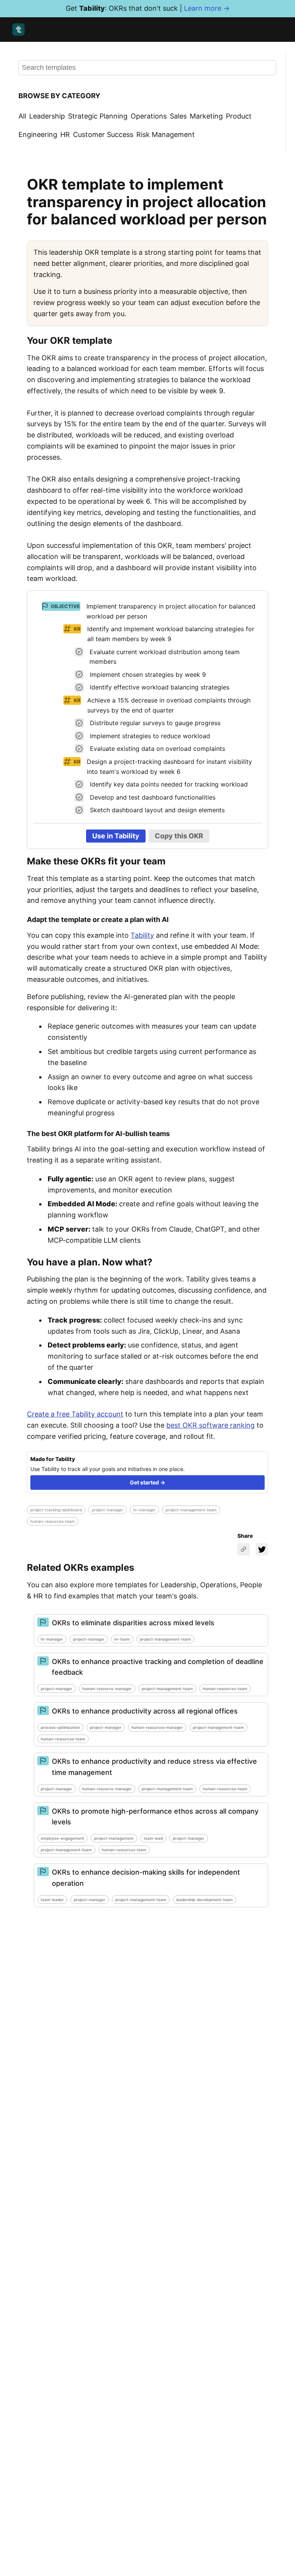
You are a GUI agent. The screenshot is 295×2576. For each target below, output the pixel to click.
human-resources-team (53, 1521)
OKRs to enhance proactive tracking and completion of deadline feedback (158, 1667)
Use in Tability (116, 836)
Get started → (147, 1482)
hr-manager (144, 1510)
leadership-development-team (205, 1900)
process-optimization (60, 1727)
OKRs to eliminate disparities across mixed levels (133, 1623)
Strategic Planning (98, 116)
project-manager (108, 1510)
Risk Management (166, 134)
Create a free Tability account (75, 1414)
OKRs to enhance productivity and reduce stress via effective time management (154, 1767)
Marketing (206, 116)
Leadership (47, 116)
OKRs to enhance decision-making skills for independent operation (146, 1878)
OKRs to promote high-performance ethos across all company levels (155, 1817)
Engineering (38, 134)
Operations (149, 116)
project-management (114, 1838)
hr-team (122, 1639)
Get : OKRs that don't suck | (148, 8)
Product (239, 116)
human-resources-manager (157, 1727)
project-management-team (191, 1510)
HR (65, 134)
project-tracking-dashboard (56, 1510)
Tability (142, 935)
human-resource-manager (107, 1689)
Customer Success (103, 134)
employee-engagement (62, 1838)
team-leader (52, 1900)
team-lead (153, 1838)
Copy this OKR (179, 836)
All (22, 116)
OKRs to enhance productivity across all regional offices (145, 1711)
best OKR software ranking (210, 1425)
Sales (178, 116)
